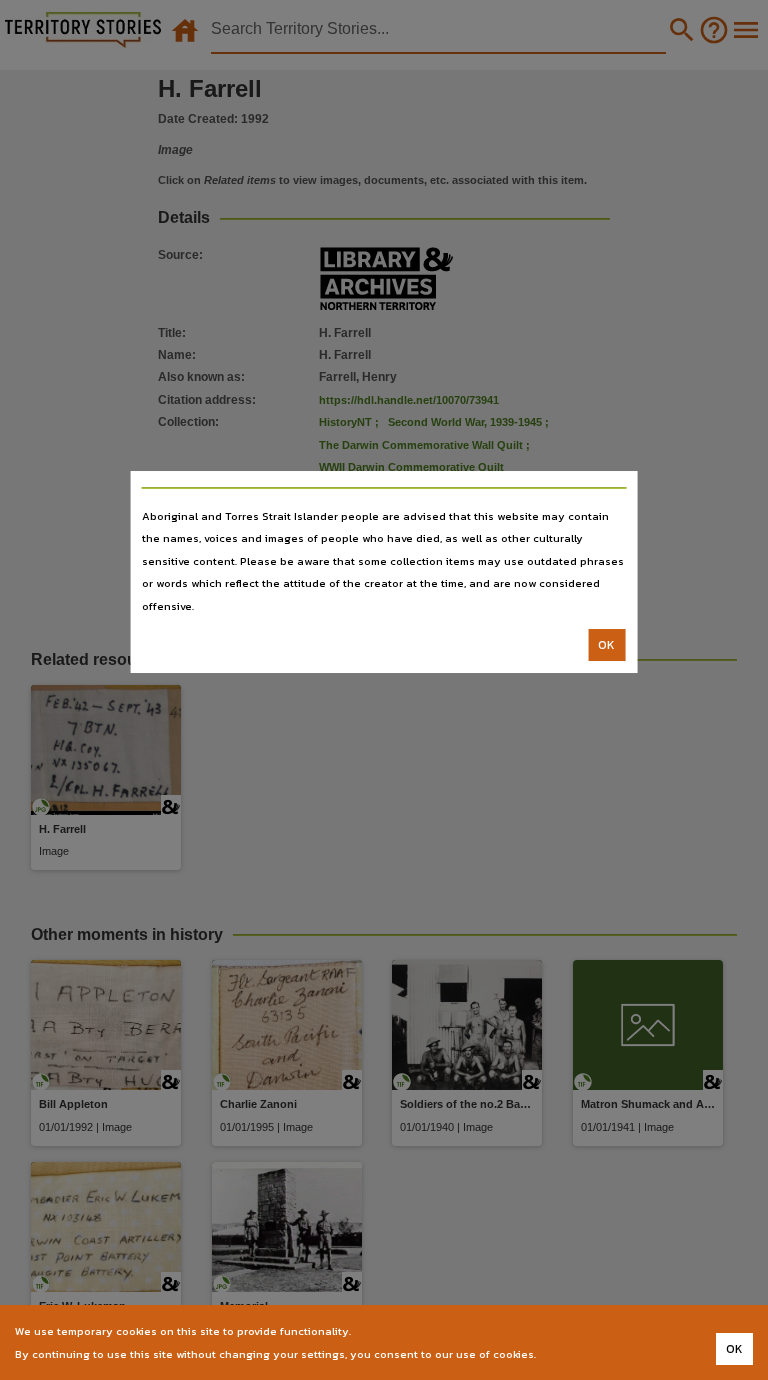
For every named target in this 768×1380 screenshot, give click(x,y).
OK (606, 645)
